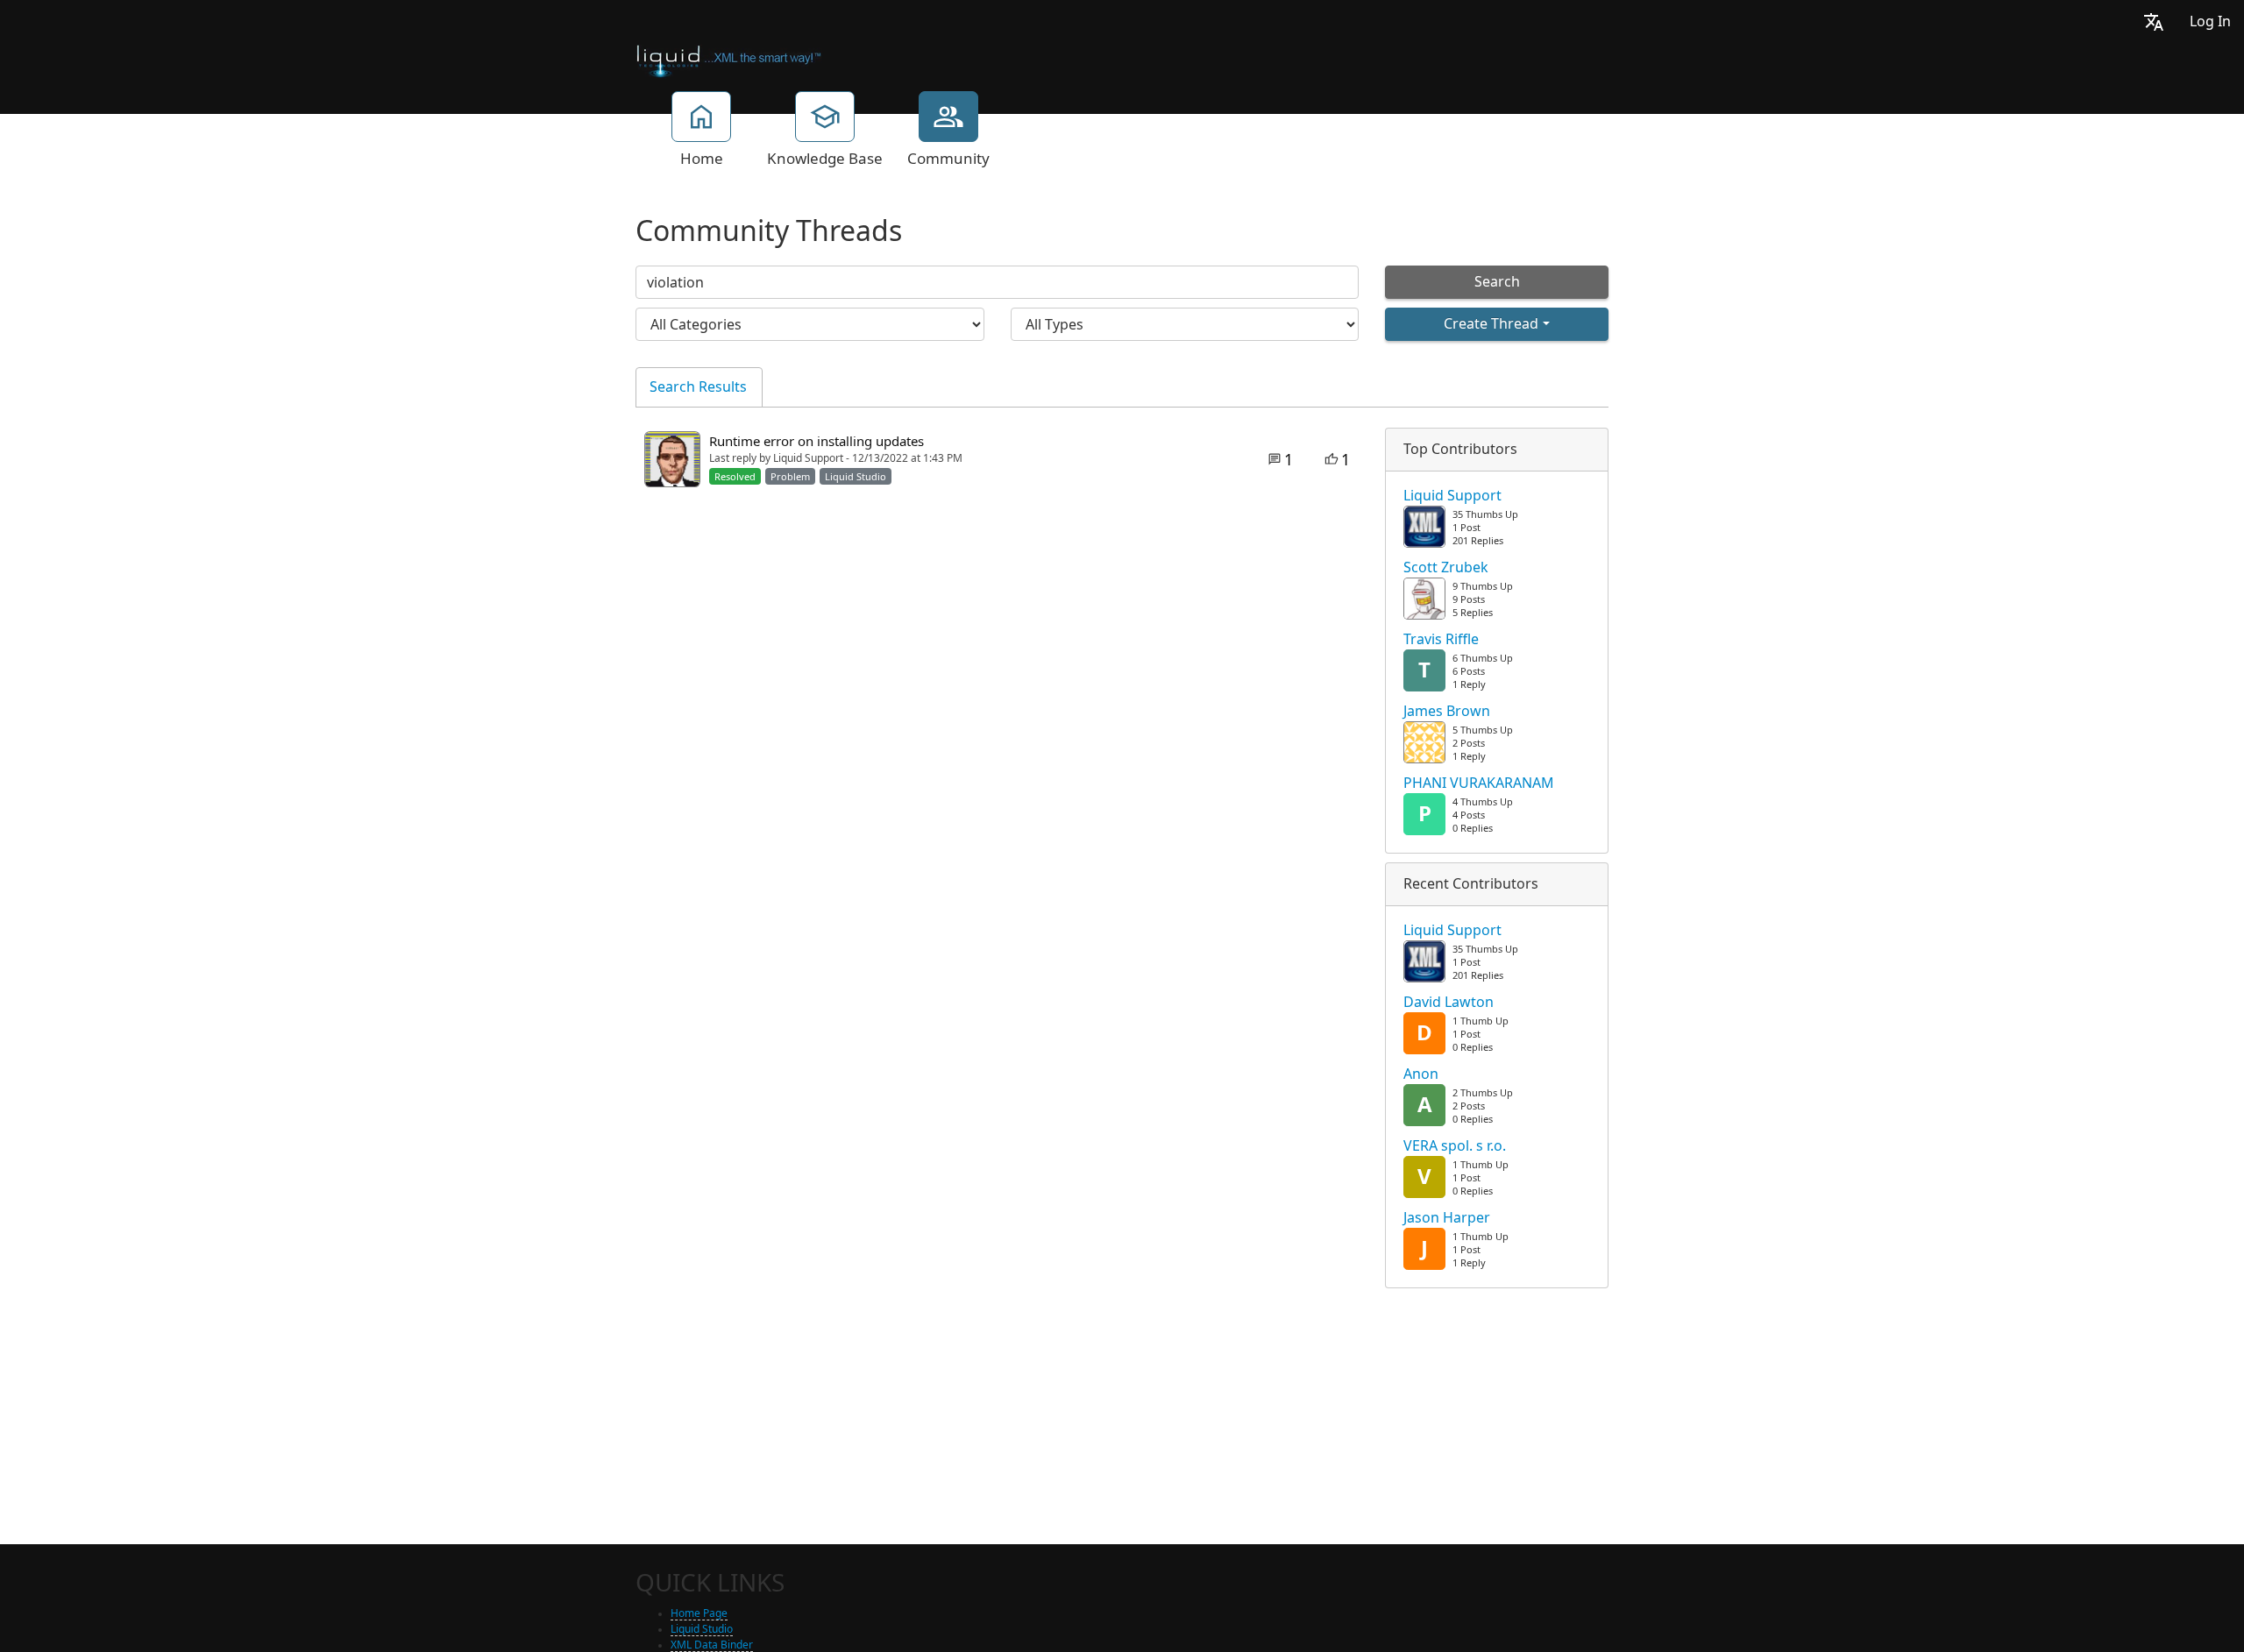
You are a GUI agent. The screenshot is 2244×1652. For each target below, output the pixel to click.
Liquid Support (1452, 496)
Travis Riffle (1441, 640)
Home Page (699, 1613)
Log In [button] (2210, 21)
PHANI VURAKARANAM (1479, 783)
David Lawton (1449, 1003)
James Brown (1447, 712)
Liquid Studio (702, 1629)
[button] (2154, 21)
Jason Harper (1447, 1218)
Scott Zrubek (1446, 568)
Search (1497, 282)
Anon (1421, 1074)
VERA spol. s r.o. (1455, 1146)
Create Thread (1491, 324)
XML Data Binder (712, 1645)
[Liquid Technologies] (729, 60)
